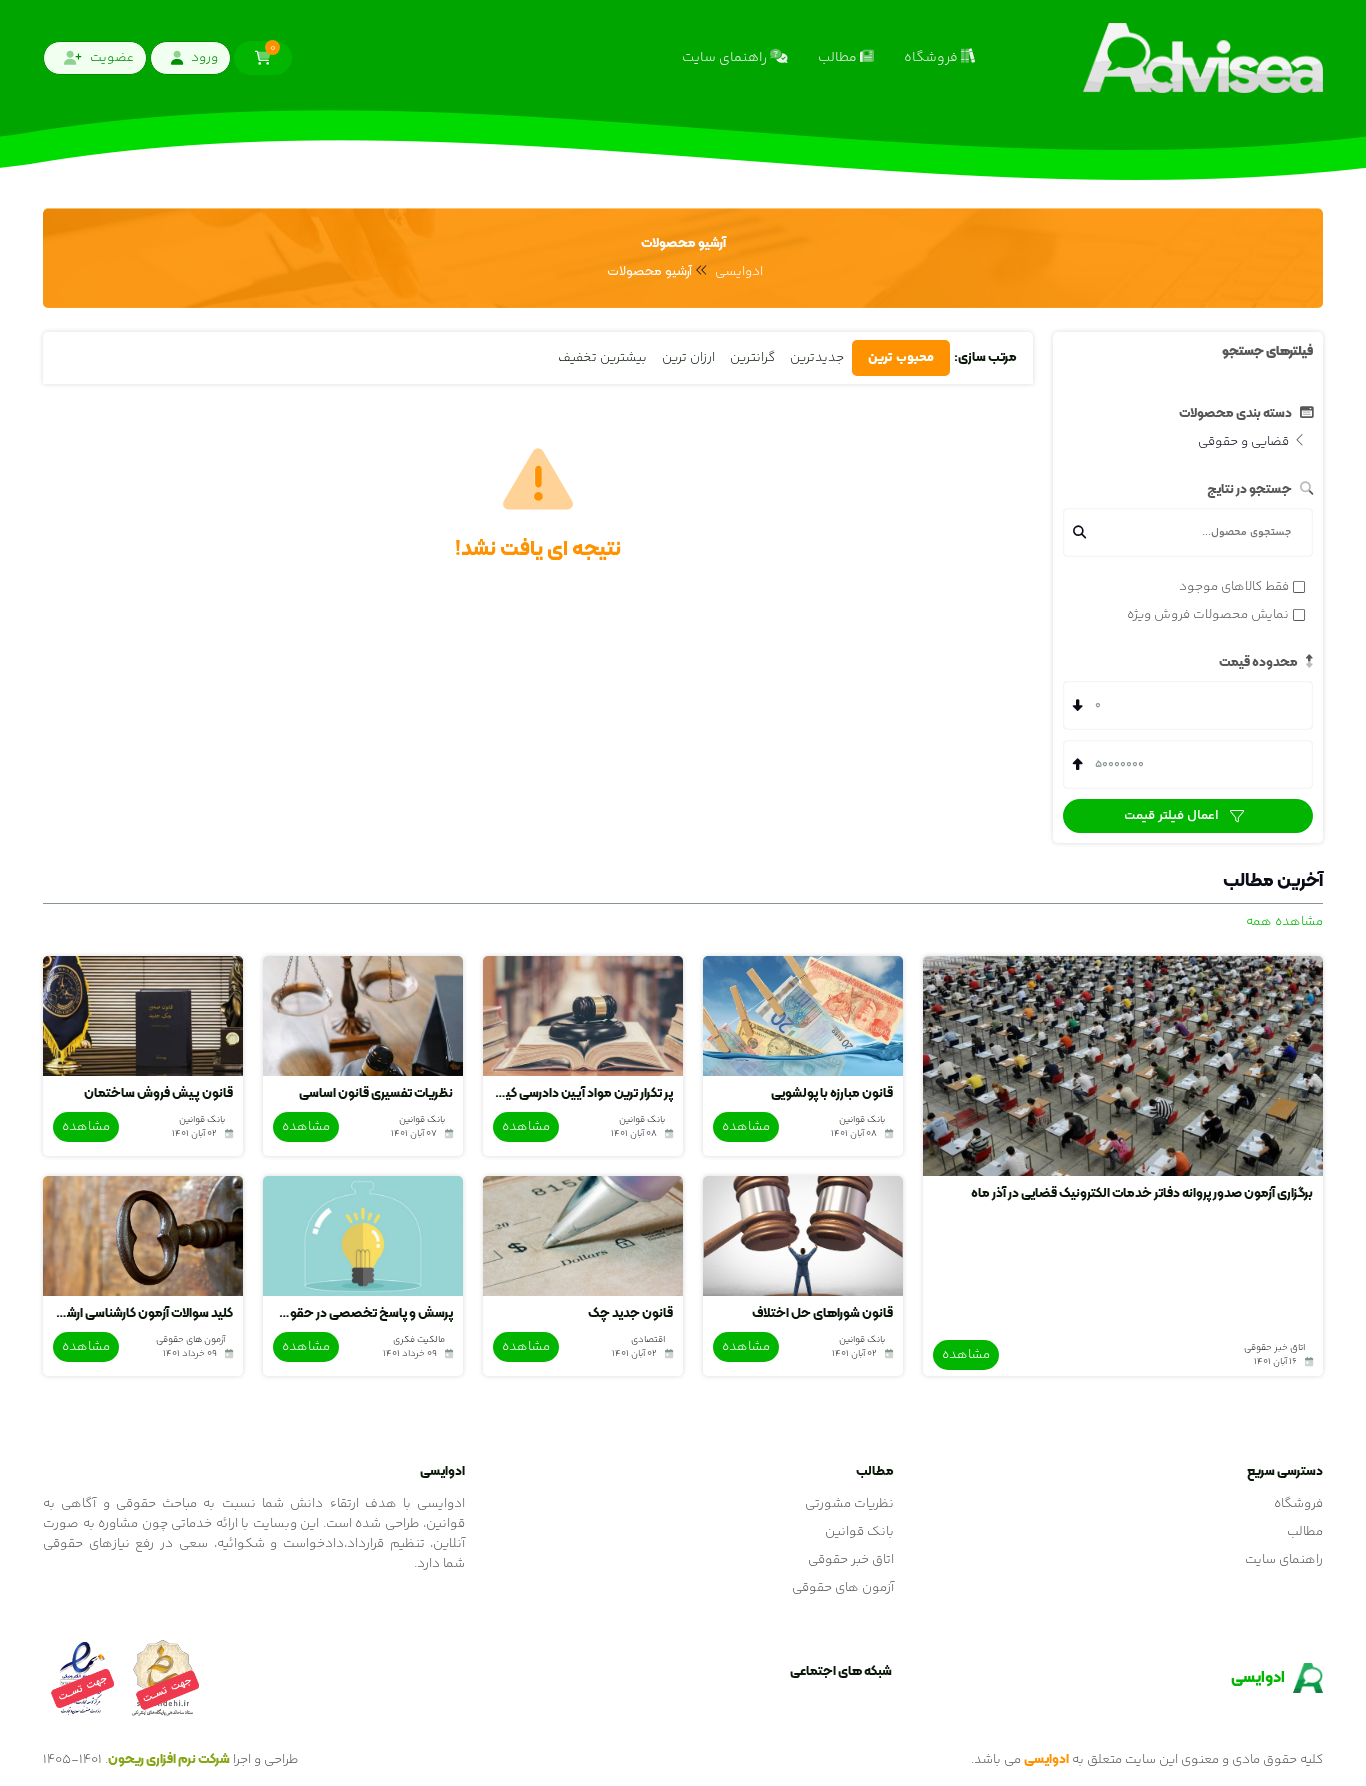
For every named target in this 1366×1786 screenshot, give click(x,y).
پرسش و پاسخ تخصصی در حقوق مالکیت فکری (363, 1314)
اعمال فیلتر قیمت (1173, 816)
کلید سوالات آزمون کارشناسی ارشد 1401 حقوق (143, 1314)
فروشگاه (932, 58)
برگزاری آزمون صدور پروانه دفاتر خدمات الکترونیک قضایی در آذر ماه (1142, 1194)
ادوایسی (739, 272)
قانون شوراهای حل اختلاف (822, 1314)
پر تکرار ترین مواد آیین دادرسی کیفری (583, 1094)
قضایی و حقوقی (1245, 442)
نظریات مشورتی (849, 1504)
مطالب (839, 58)
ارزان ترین (688, 358)
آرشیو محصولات (649, 272)
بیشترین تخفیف (602, 358)
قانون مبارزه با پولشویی (832, 1094)
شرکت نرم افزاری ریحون (169, 1760)
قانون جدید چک (630, 1314)
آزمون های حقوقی (843, 1588)
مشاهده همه (1284, 922)
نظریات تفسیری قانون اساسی (376, 1094)
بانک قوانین (859, 1532)
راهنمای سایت (726, 58)
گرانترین (752, 358)
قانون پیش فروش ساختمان (158, 1094)
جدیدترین (817, 358)
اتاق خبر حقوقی (851, 1560)
